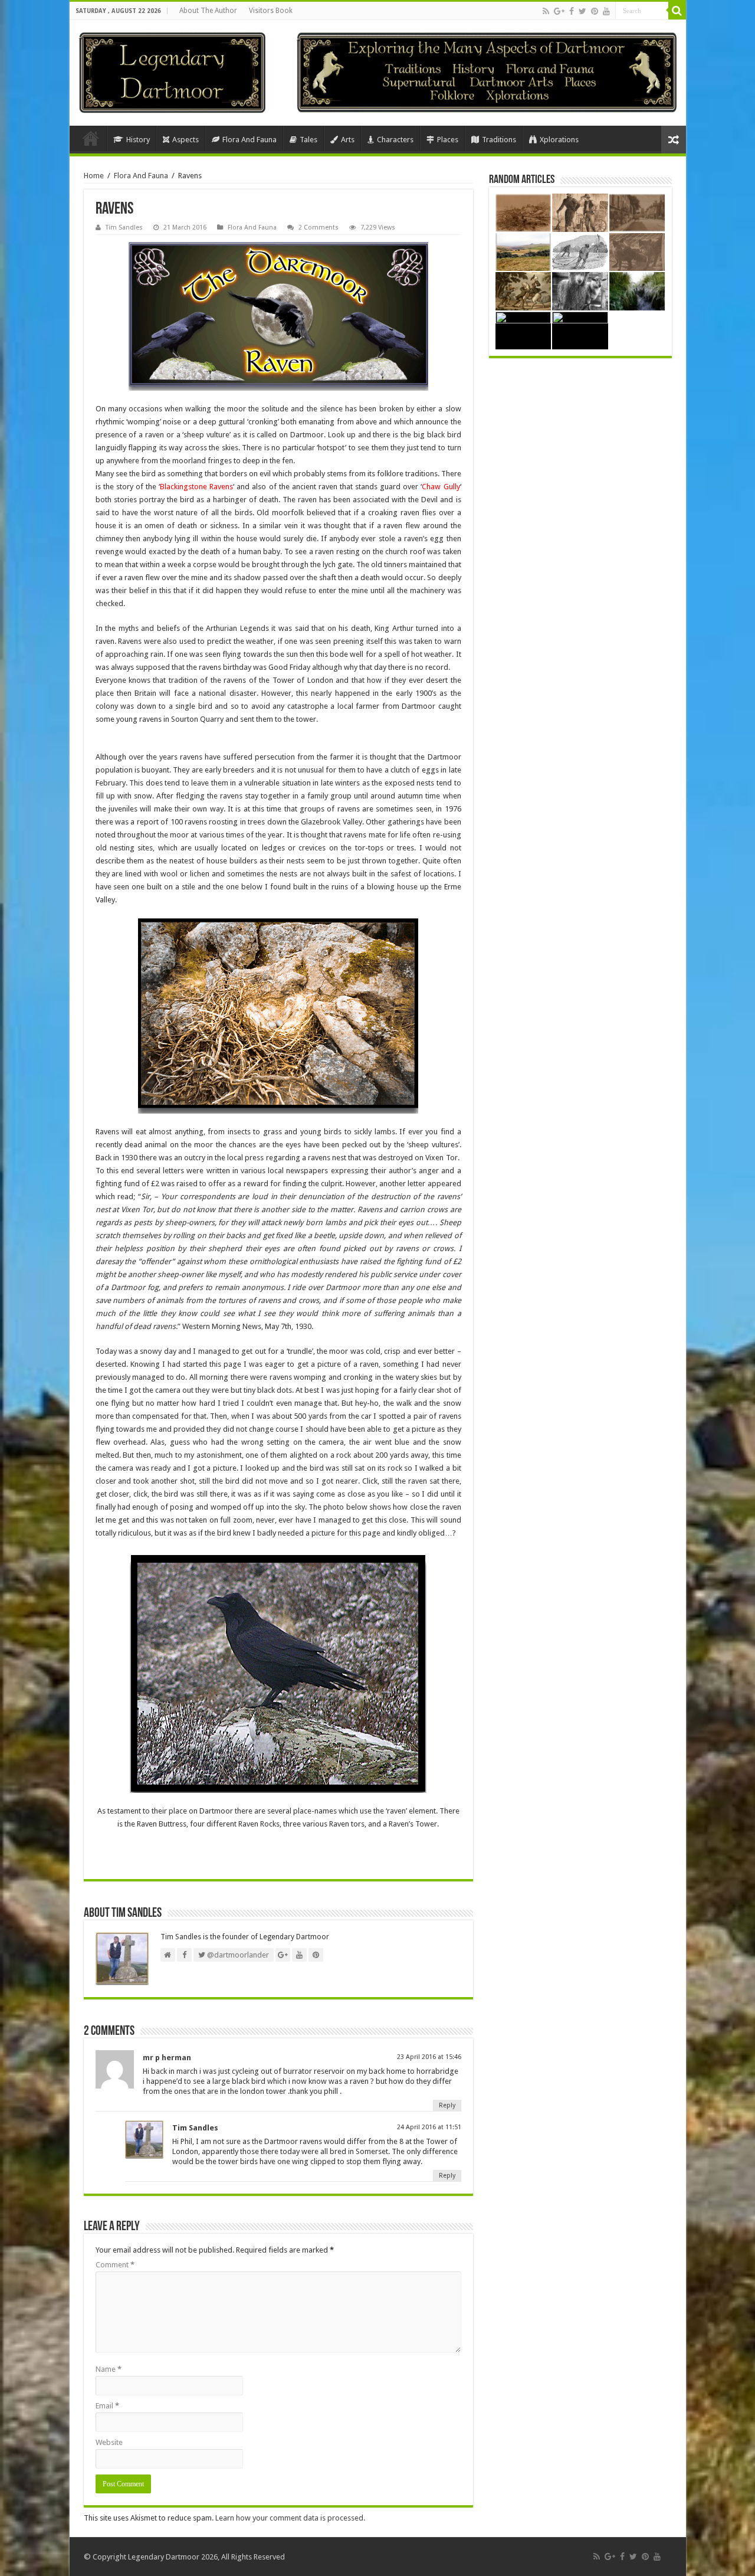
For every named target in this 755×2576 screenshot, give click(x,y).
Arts (348, 140)
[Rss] (546, 11)
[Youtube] (606, 11)
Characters (395, 140)
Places (448, 140)
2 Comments (319, 228)
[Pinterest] (595, 11)
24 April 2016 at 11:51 (429, 2127)
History (138, 140)
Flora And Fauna (250, 140)
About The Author (208, 11)
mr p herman (167, 2058)
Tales (308, 140)
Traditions (499, 140)
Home (91, 138)
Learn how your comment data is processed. (290, 2518)
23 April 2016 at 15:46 (429, 2057)
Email (107, 2406)
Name (109, 2369)
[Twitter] (582, 11)
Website (109, 2442)
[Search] (677, 11)
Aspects (186, 140)
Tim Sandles (124, 228)
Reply (447, 2105)
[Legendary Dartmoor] (172, 71)
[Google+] (559, 11)
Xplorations (559, 140)
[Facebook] (572, 11)
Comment (115, 2265)
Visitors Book (271, 11)
